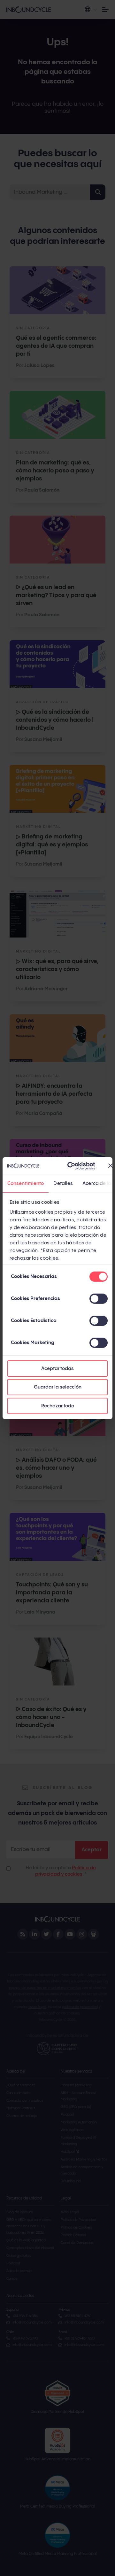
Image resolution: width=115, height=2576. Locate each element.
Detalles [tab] (63, 1183)
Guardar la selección (58, 1387)
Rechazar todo (58, 1406)
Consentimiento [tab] (26, 1183)
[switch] (99, 1299)
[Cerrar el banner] (111, 1166)
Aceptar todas (57, 1369)
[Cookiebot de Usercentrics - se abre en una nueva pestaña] (71, 1166)
